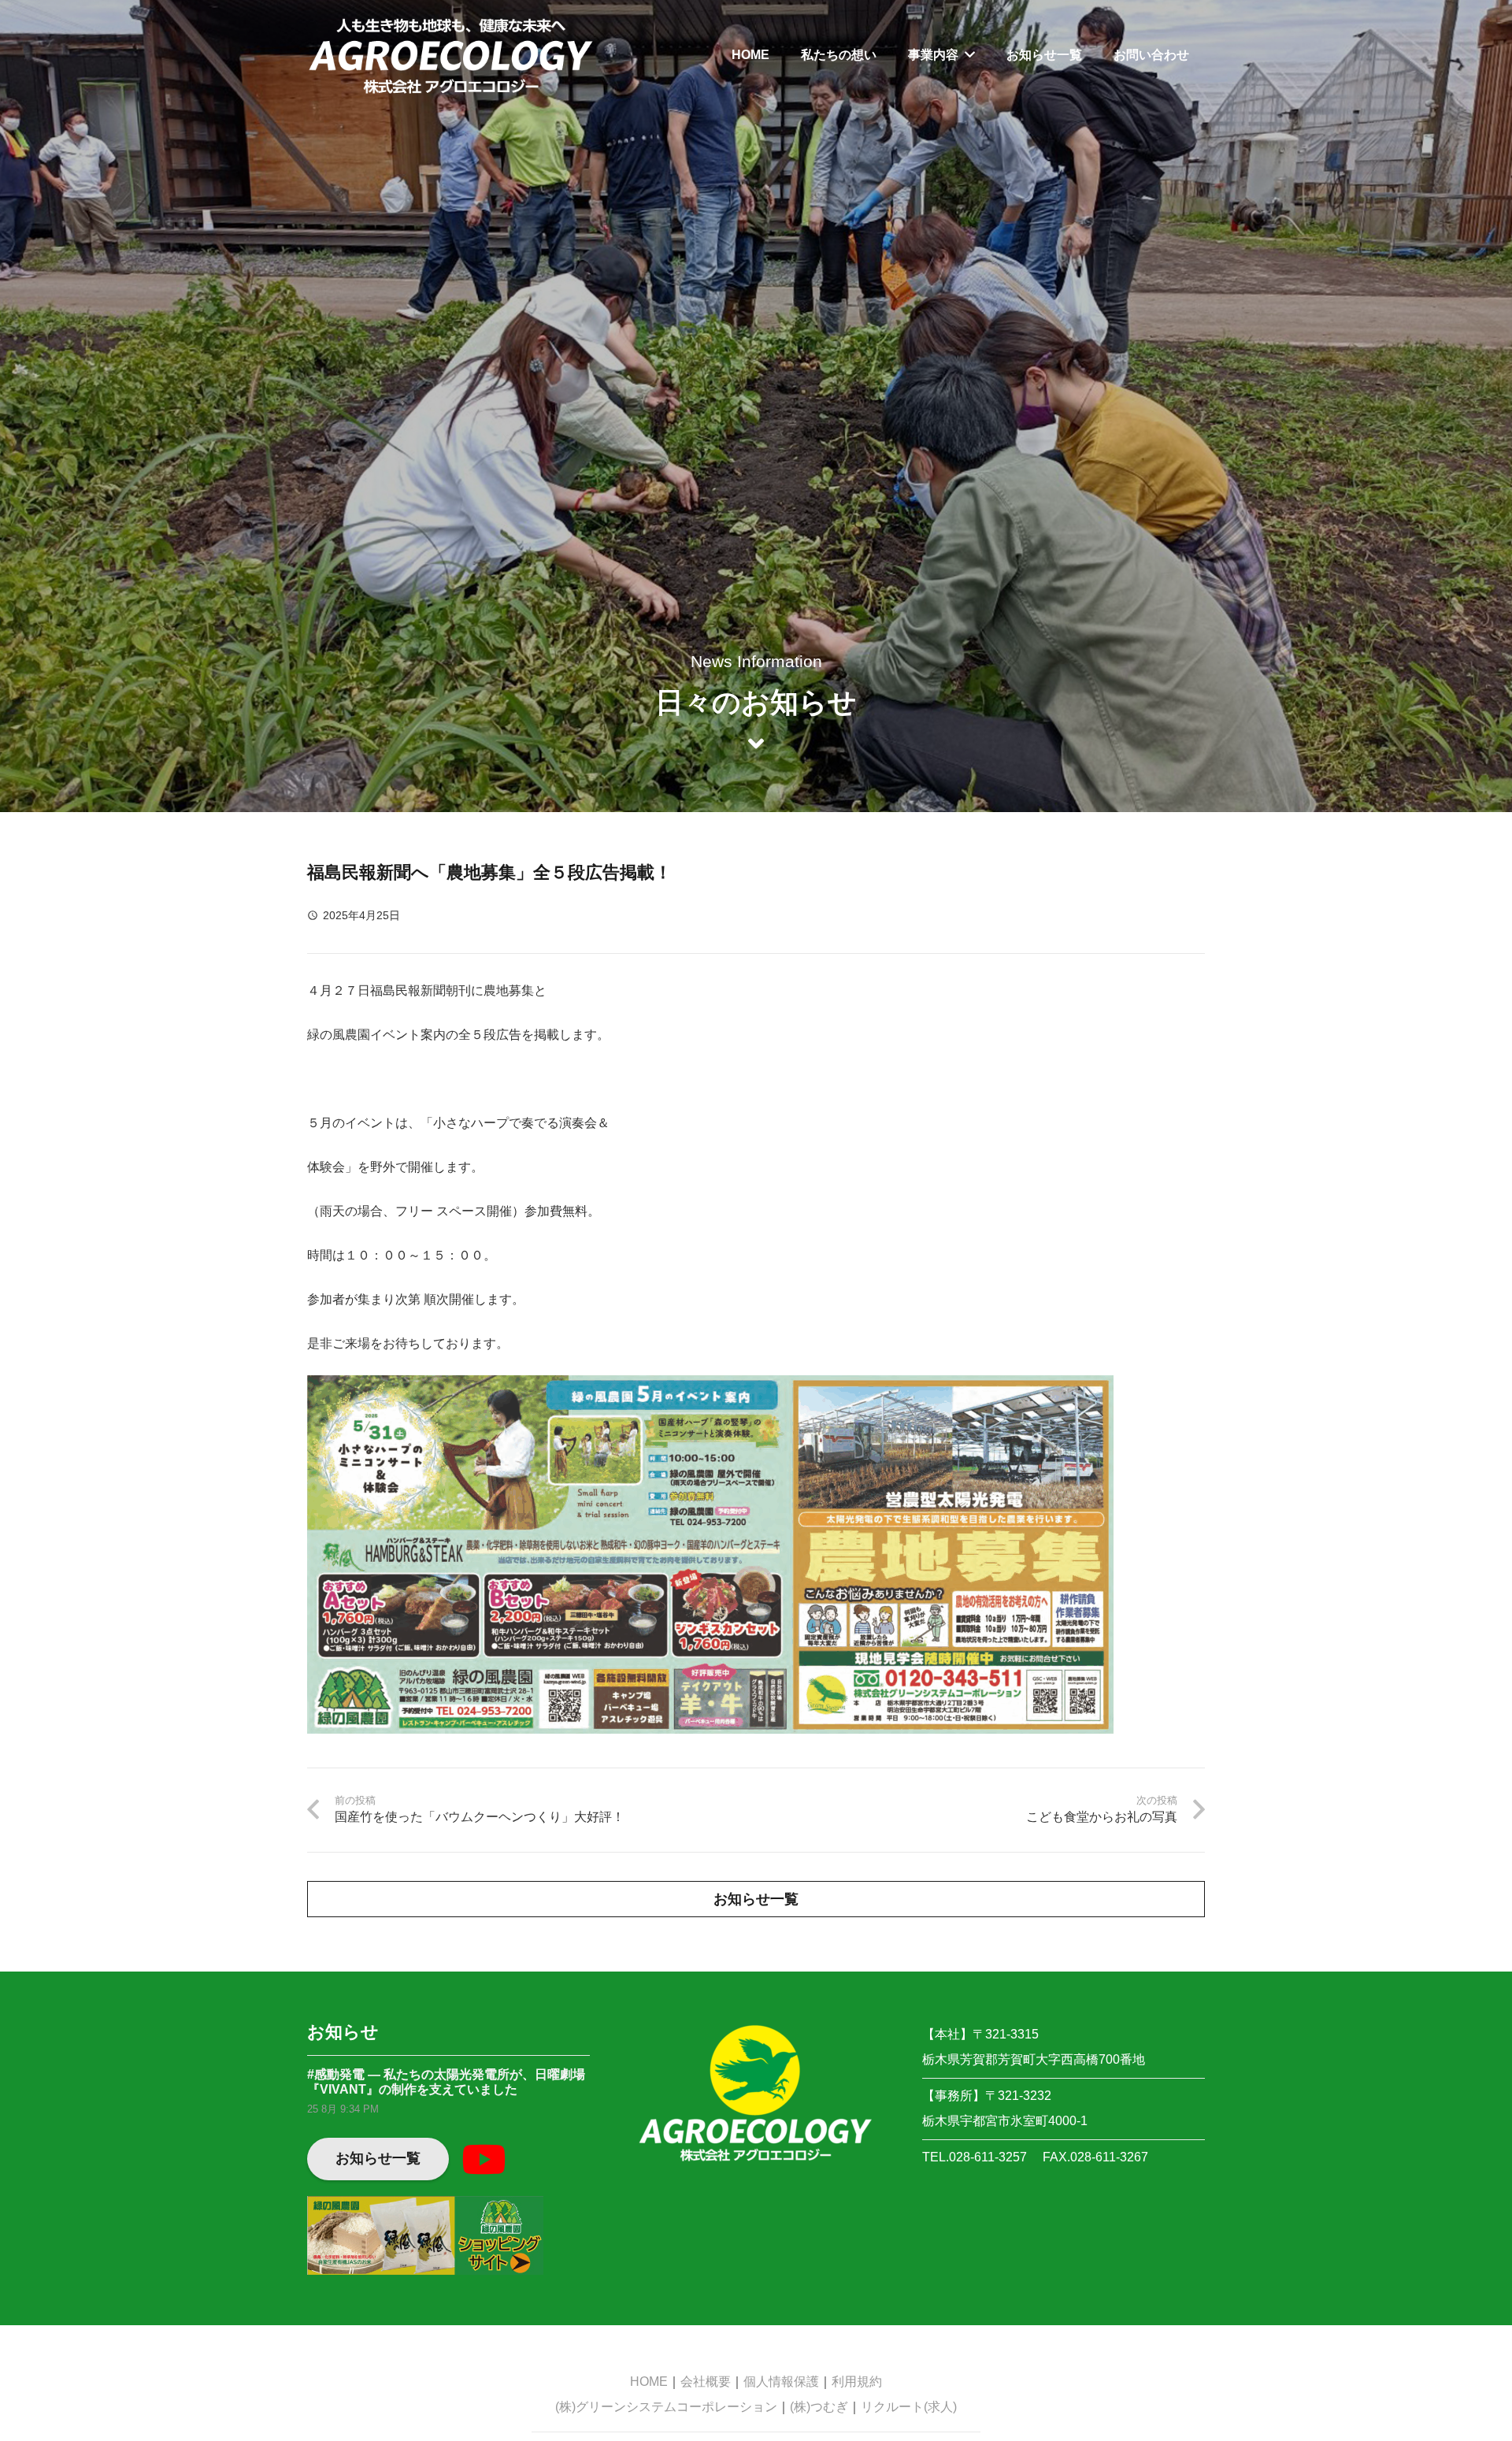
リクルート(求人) (909, 2407)
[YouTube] (484, 2159)
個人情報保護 (781, 2382)
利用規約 (857, 2382)
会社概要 (706, 2382)
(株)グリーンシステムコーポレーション (666, 2407)
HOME (649, 2382)
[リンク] (451, 55)
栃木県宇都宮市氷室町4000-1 (1005, 2121)
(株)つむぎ (819, 2407)
